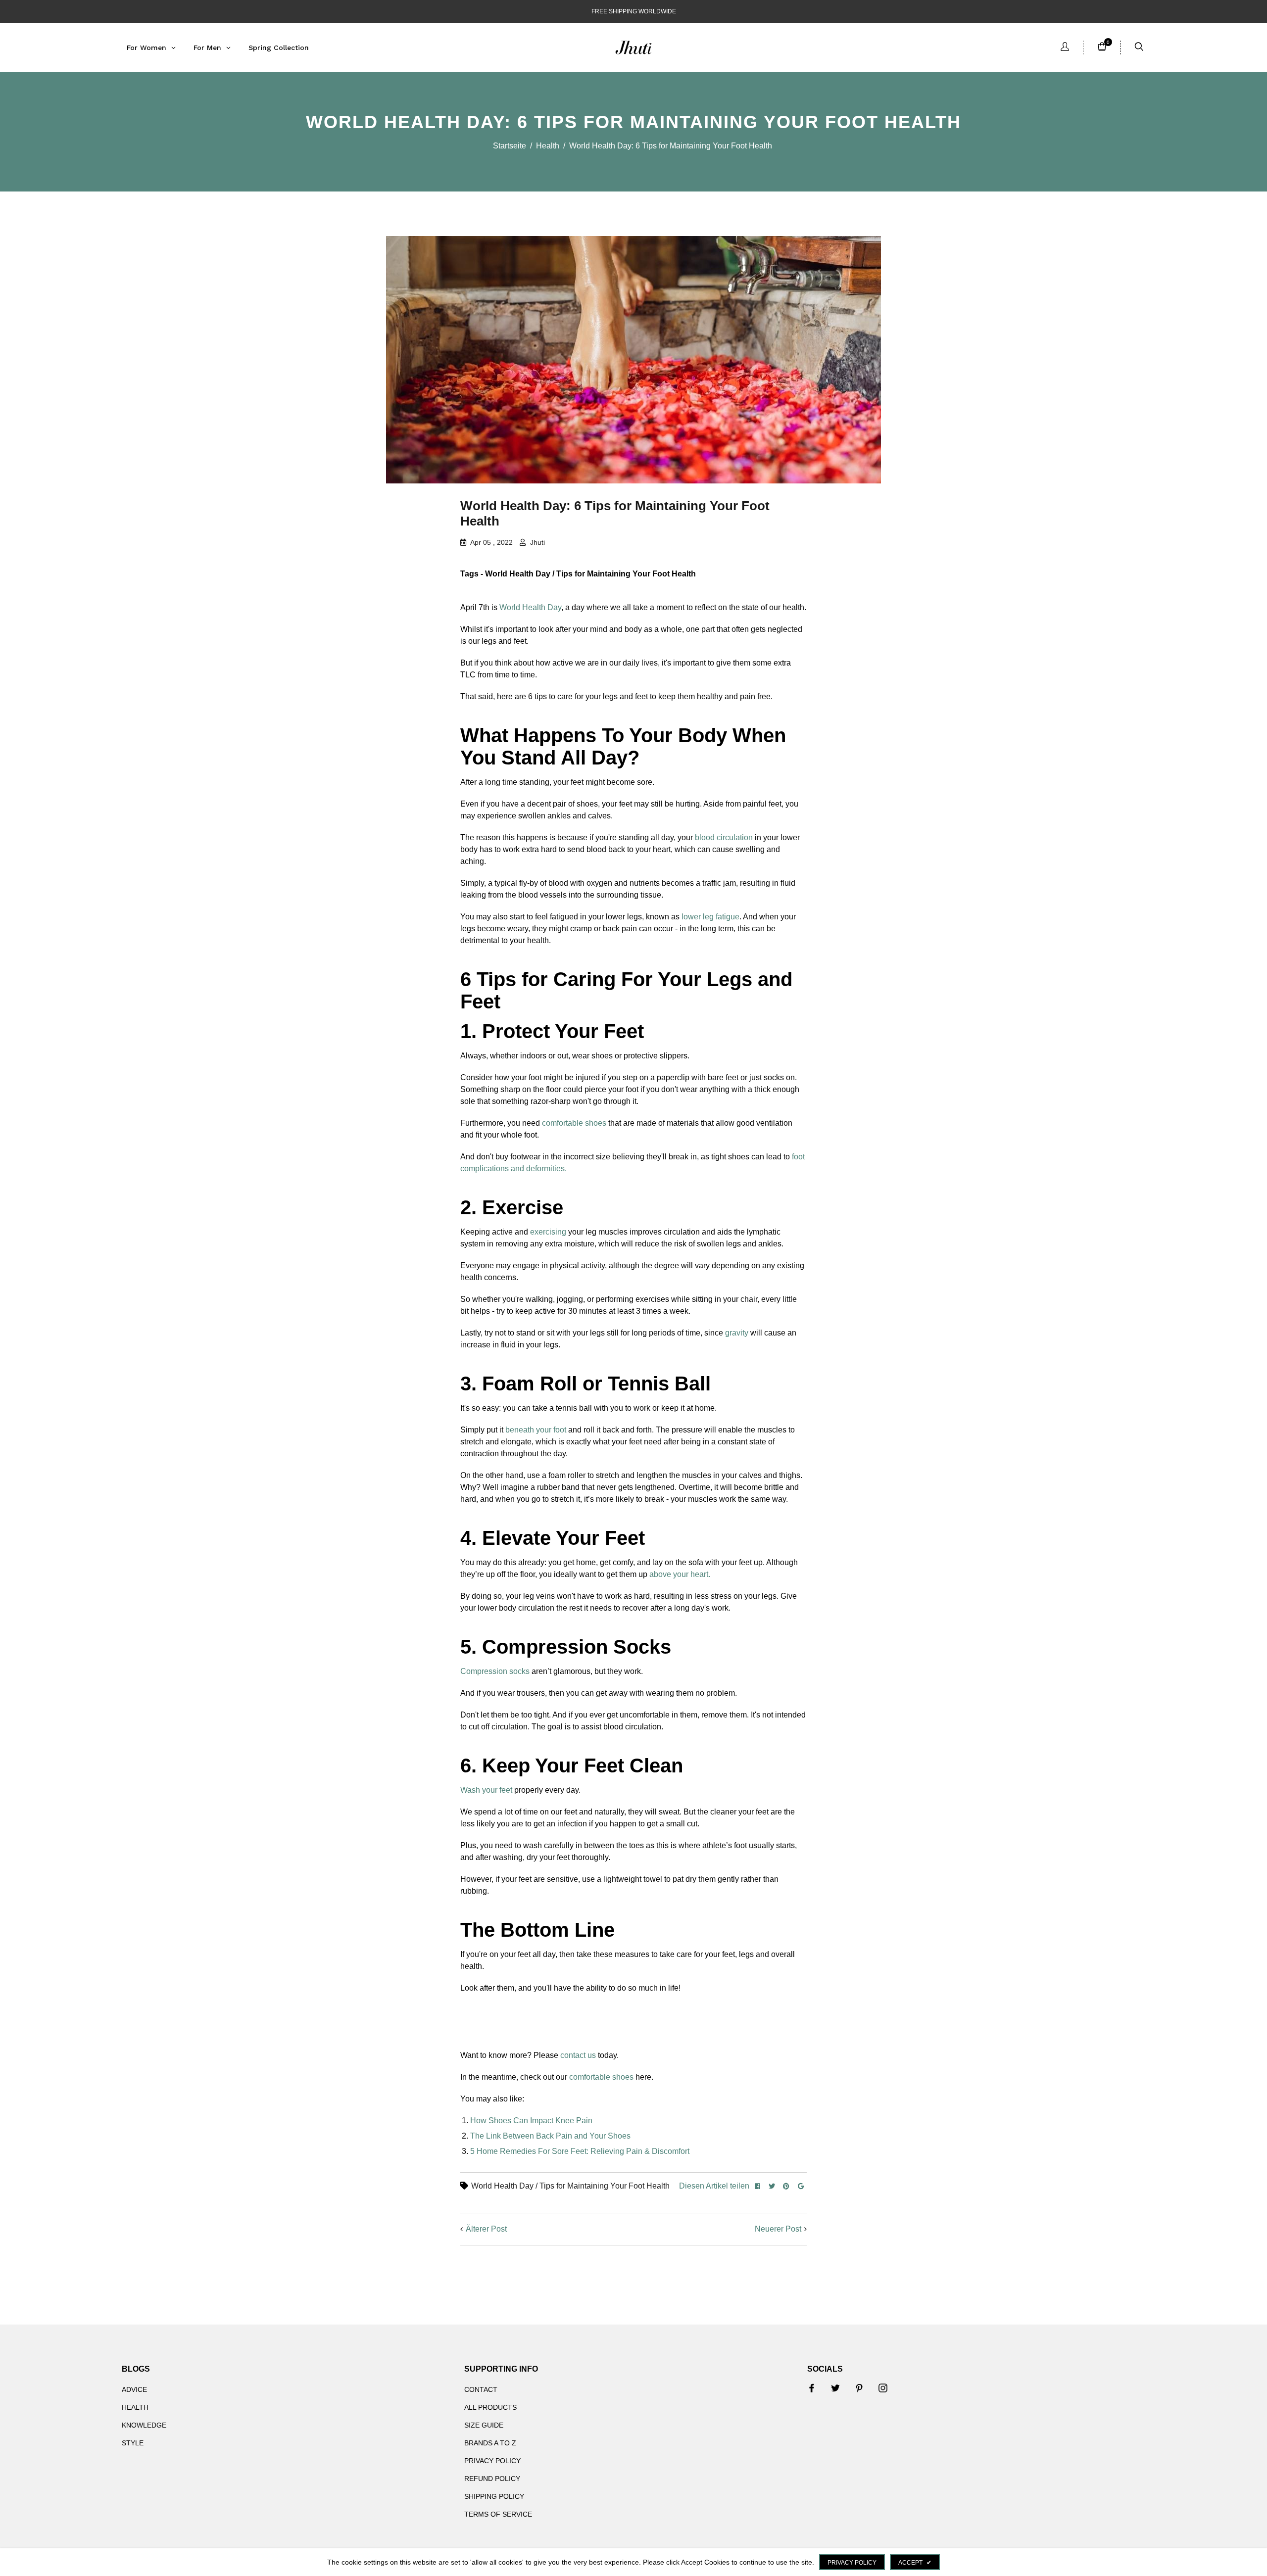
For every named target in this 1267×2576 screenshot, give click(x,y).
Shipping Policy (494, 2496)
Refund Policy (492, 2479)
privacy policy (852, 2563)
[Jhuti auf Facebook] (812, 2388)
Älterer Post (486, 2229)
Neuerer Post (778, 2229)
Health (548, 146)
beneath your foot (536, 1430)
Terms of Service (498, 2514)
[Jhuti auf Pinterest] (859, 2388)
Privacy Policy (492, 2461)
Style (133, 2443)
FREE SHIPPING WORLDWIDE (634, 11)
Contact (481, 2389)
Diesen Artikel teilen (714, 2186)
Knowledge (144, 2425)
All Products (490, 2407)
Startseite (510, 146)
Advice (134, 2389)
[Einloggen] (1065, 48)
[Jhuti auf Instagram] (883, 2388)
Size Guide (484, 2425)
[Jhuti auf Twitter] (835, 2388)
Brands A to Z (490, 2443)
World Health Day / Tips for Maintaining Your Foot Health (570, 2186)
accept (915, 2563)
